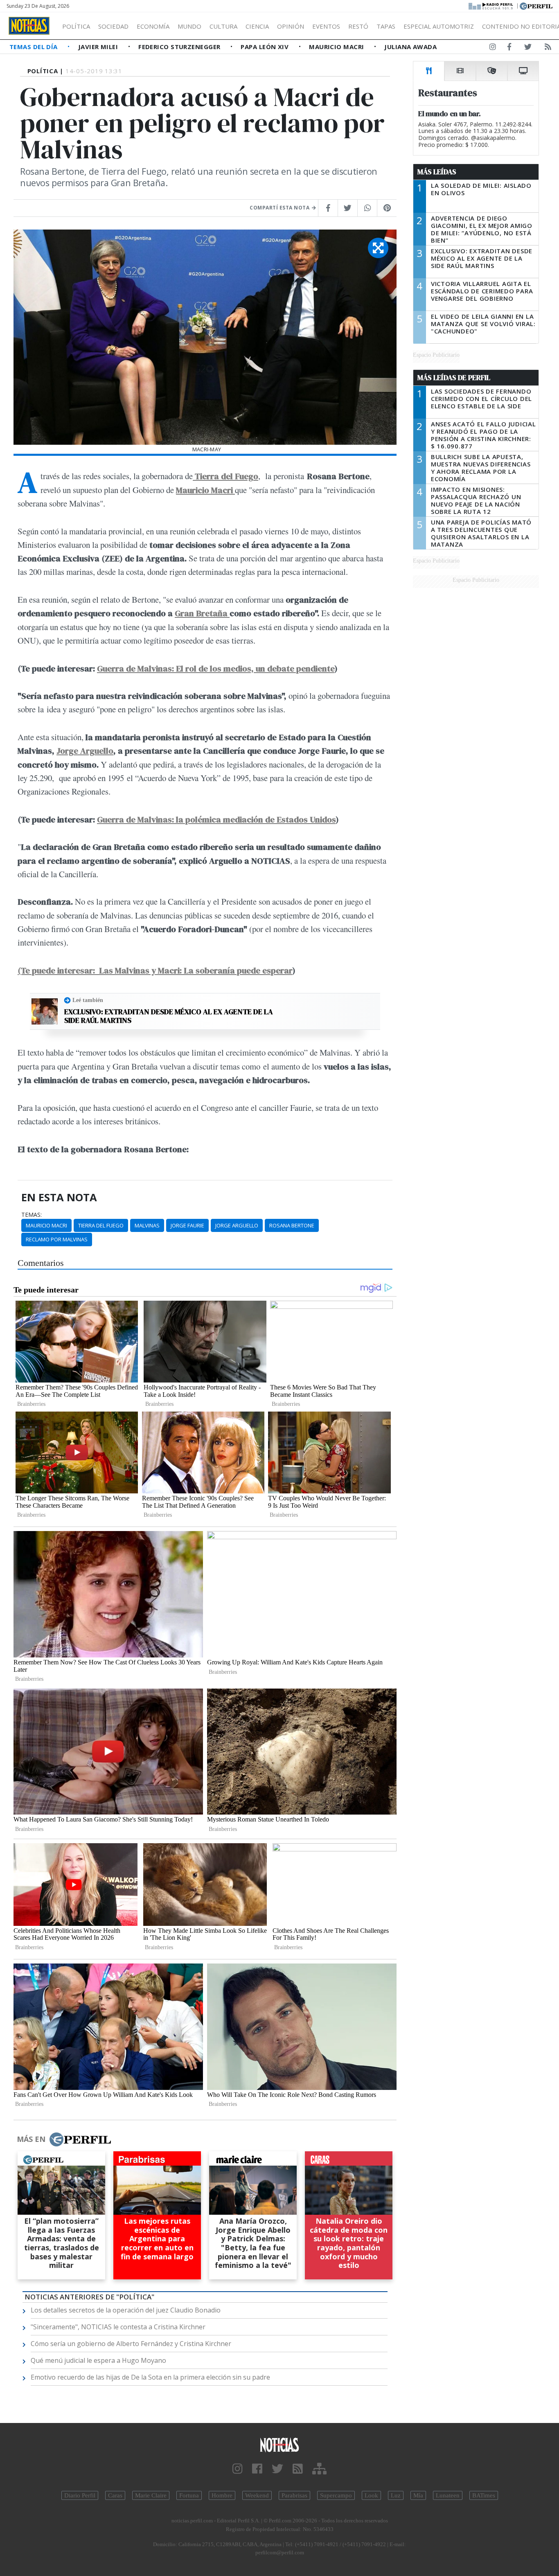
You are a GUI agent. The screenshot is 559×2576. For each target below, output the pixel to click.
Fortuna (189, 2495)
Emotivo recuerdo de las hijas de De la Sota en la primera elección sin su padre (150, 2377)
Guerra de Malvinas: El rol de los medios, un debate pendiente (216, 668)
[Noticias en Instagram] (493, 48)
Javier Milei (99, 47)
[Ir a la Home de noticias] (280, 2444)
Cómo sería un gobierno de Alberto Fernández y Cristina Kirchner (131, 2344)
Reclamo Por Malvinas (57, 1239)
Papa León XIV (265, 47)
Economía (153, 26)
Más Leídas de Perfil (454, 378)
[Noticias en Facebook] (509, 48)
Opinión (291, 26)
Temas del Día (34, 47)
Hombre (222, 2495)
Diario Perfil (80, 2495)
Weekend (257, 2495)
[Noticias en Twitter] (528, 48)
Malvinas (147, 1225)
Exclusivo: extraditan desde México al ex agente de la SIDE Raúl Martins (169, 1016)
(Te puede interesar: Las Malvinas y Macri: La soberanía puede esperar (155, 970)
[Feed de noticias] (548, 48)
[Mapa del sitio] (319, 2469)
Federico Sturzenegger (180, 47)
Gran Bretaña (202, 613)
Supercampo (336, 2495)
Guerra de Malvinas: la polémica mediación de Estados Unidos (216, 819)
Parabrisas (294, 2495)
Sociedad (113, 26)
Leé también (88, 1000)
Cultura (223, 26)
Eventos (326, 26)
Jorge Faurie (187, 1225)
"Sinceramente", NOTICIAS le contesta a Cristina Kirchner (118, 2327)
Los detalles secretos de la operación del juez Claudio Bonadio (126, 2310)
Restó (358, 26)
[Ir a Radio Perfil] (491, 5)
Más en (31, 2139)
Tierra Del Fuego (101, 1225)
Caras (115, 2495)
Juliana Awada (410, 47)
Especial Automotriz (439, 26)
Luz (396, 2495)
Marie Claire (151, 2495)
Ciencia (257, 26)
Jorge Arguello (85, 751)
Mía (418, 2495)
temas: (32, 1215)
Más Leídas (437, 172)
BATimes (484, 2495)
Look (371, 2495)
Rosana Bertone (292, 1225)
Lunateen (448, 2495)
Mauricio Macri (337, 47)
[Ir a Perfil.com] (536, 5)
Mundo (189, 26)
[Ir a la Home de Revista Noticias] (29, 26)
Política (76, 26)
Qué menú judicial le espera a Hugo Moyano (98, 2360)
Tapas (386, 26)
